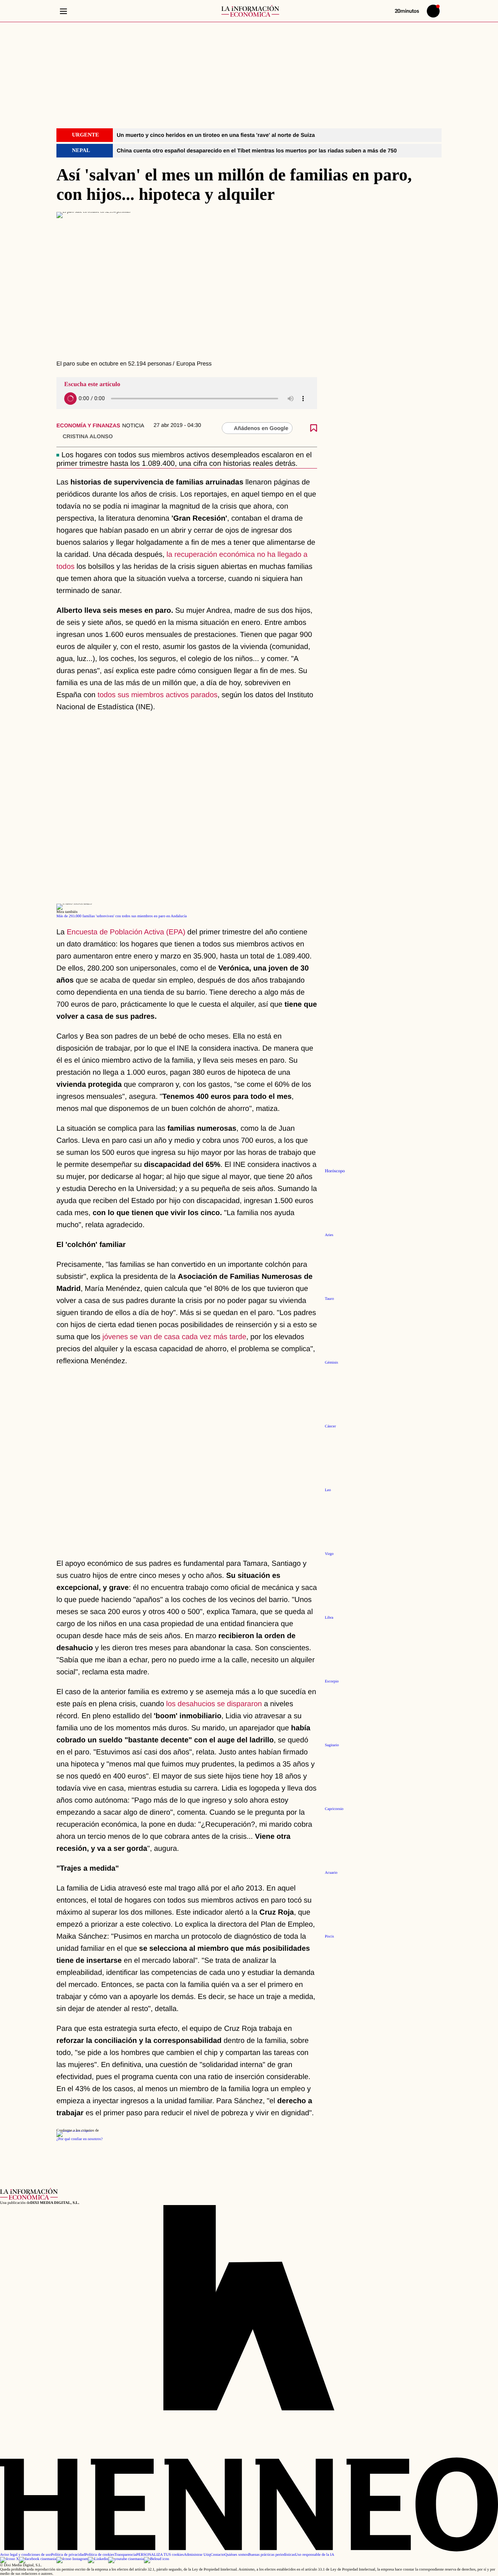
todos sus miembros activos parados (158, 695)
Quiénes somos (236, 2555)
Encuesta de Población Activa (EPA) (126, 932)
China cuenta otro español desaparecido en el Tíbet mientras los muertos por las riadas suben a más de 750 (257, 150)
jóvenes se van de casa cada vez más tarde (173, 1337)
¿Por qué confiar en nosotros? (80, 2139)
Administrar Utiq (197, 2555)
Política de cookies (100, 2555)
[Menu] (63, 11)
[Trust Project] (74, 2131)
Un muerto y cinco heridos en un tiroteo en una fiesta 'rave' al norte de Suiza (216, 135)
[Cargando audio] (70, 399)
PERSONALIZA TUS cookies (160, 2555)
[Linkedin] (98, 2559)
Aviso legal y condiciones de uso (25, 2555)
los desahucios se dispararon (214, 1704)
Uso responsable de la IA (315, 2555)
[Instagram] (72, 2559)
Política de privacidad (68, 2555)
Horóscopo (335, 1171)
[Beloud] (157, 2559)
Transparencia (125, 2555)
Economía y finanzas (88, 425)
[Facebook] (38, 2559)
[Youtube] (126, 2559)
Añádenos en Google (261, 428)
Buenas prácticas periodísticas (272, 2555)
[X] (10, 2559)
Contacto (217, 2555)
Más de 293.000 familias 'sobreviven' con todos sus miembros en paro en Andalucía (122, 916)
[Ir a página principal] (250, 11)
